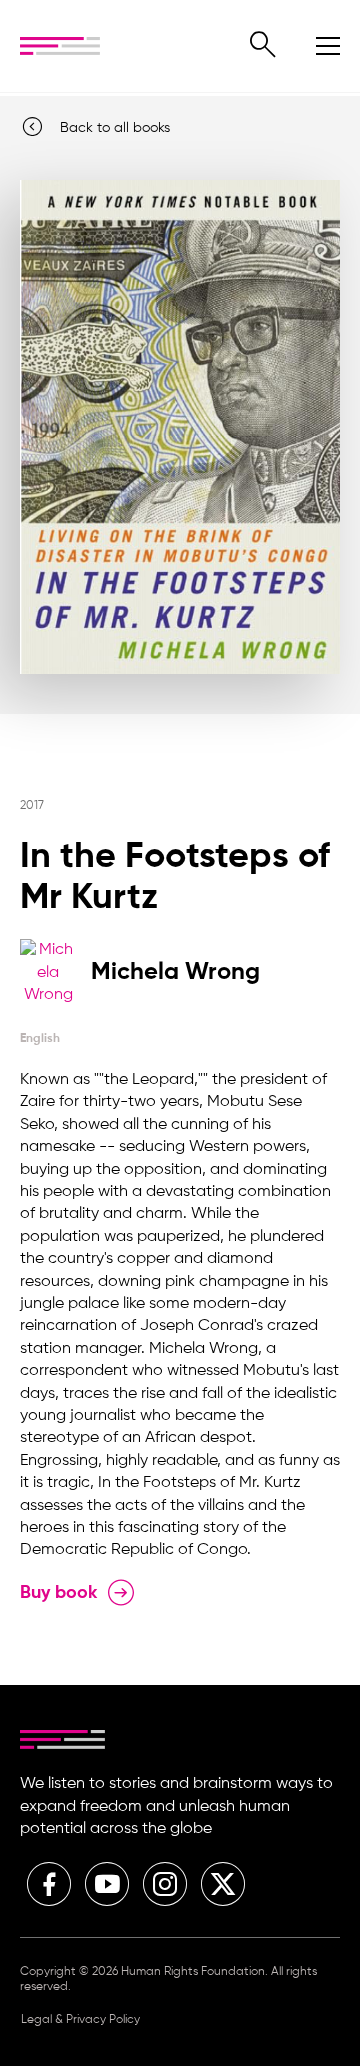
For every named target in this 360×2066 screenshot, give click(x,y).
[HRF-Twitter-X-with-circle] (223, 1884)
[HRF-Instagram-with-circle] (165, 1884)
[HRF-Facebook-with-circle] (49, 1884)
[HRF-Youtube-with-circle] (107, 1884)
